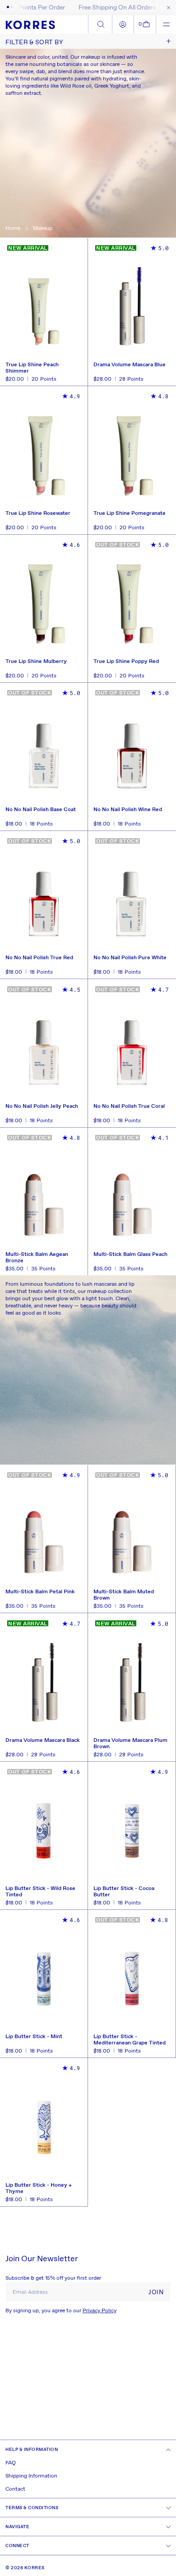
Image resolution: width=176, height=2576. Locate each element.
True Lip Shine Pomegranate (130, 514)
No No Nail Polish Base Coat (41, 810)
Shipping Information (31, 2476)
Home (13, 229)
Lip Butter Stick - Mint (34, 2037)
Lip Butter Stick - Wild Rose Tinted (40, 1892)
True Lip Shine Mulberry (36, 662)
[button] (145, 24)
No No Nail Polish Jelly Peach (42, 1107)
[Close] (167, 8)
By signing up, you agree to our (61, 2311)
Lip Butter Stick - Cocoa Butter (124, 1892)
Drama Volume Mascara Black (43, 1741)
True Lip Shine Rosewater (38, 514)
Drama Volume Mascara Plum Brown (130, 1744)
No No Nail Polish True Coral (129, 1107)
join (156, 2292)
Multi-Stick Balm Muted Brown (124, 1595)
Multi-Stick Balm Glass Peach (130, 1255)
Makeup (43, 229)
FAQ (11, 2463)
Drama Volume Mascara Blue (130, 365)
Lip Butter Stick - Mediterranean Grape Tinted (130, 2040)
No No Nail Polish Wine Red (128, 810)
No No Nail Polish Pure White (130, 958)
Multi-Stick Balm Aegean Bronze (37, 1258)
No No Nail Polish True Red (39, 958)
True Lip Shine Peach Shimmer (32, 368)
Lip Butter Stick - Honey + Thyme (39, 2189)
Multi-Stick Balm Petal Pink (40, 1592)
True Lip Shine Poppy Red (126, 662)
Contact (15, 2489)
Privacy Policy (100, 2311)
